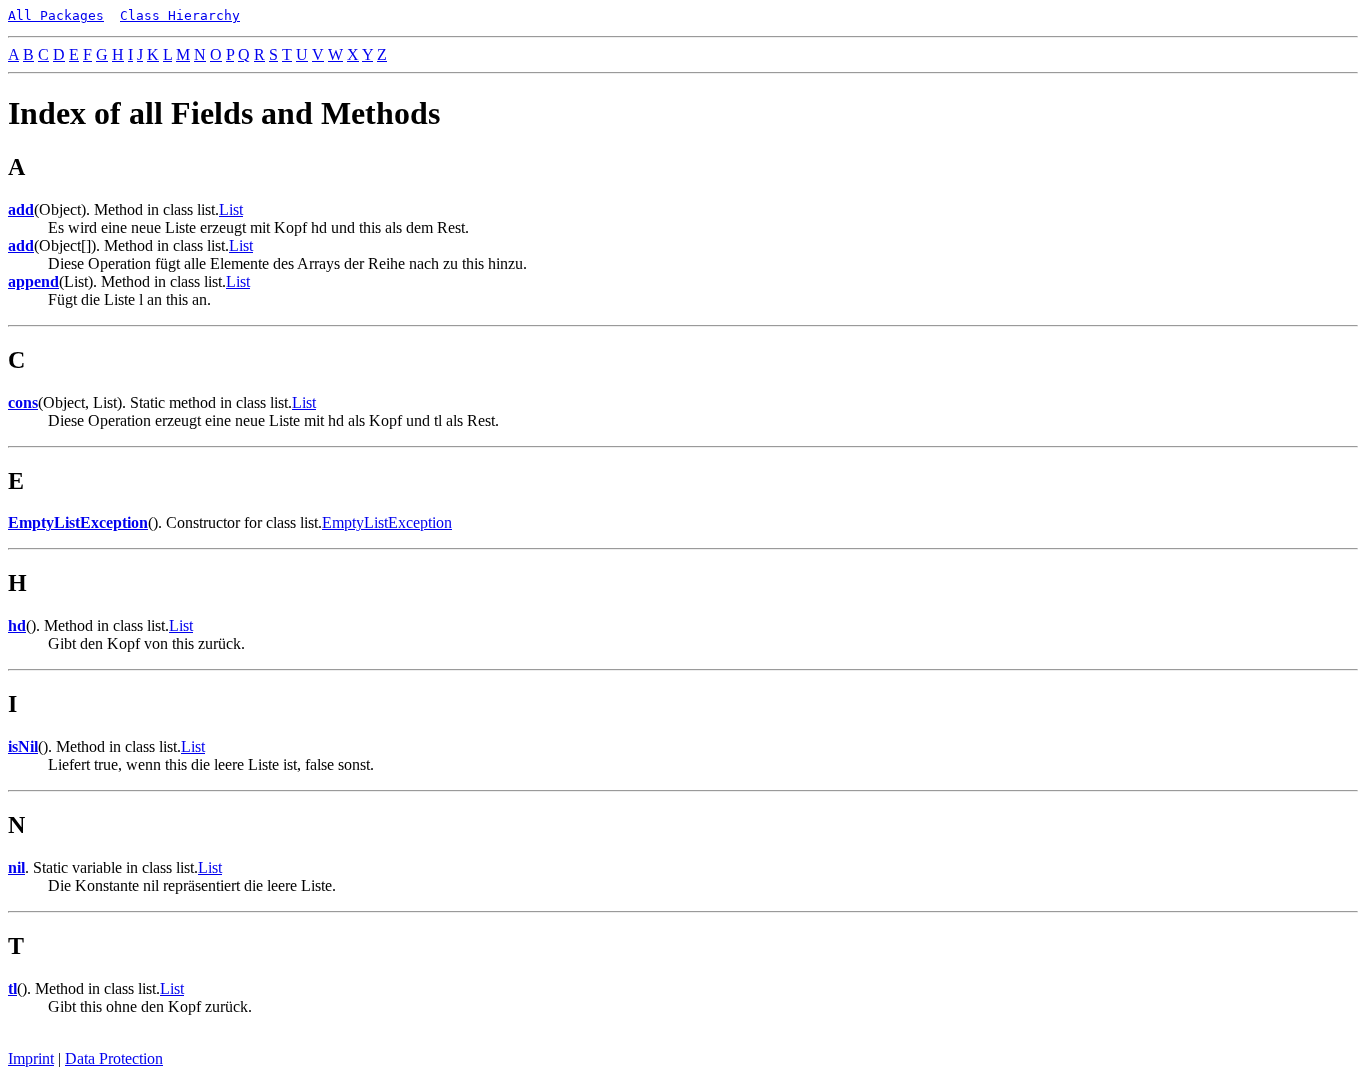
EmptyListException (387, 522)
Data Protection (114, 1058)
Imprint (31, 1058)
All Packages (56, 15)
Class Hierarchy (180, 15)
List (231, 209)
